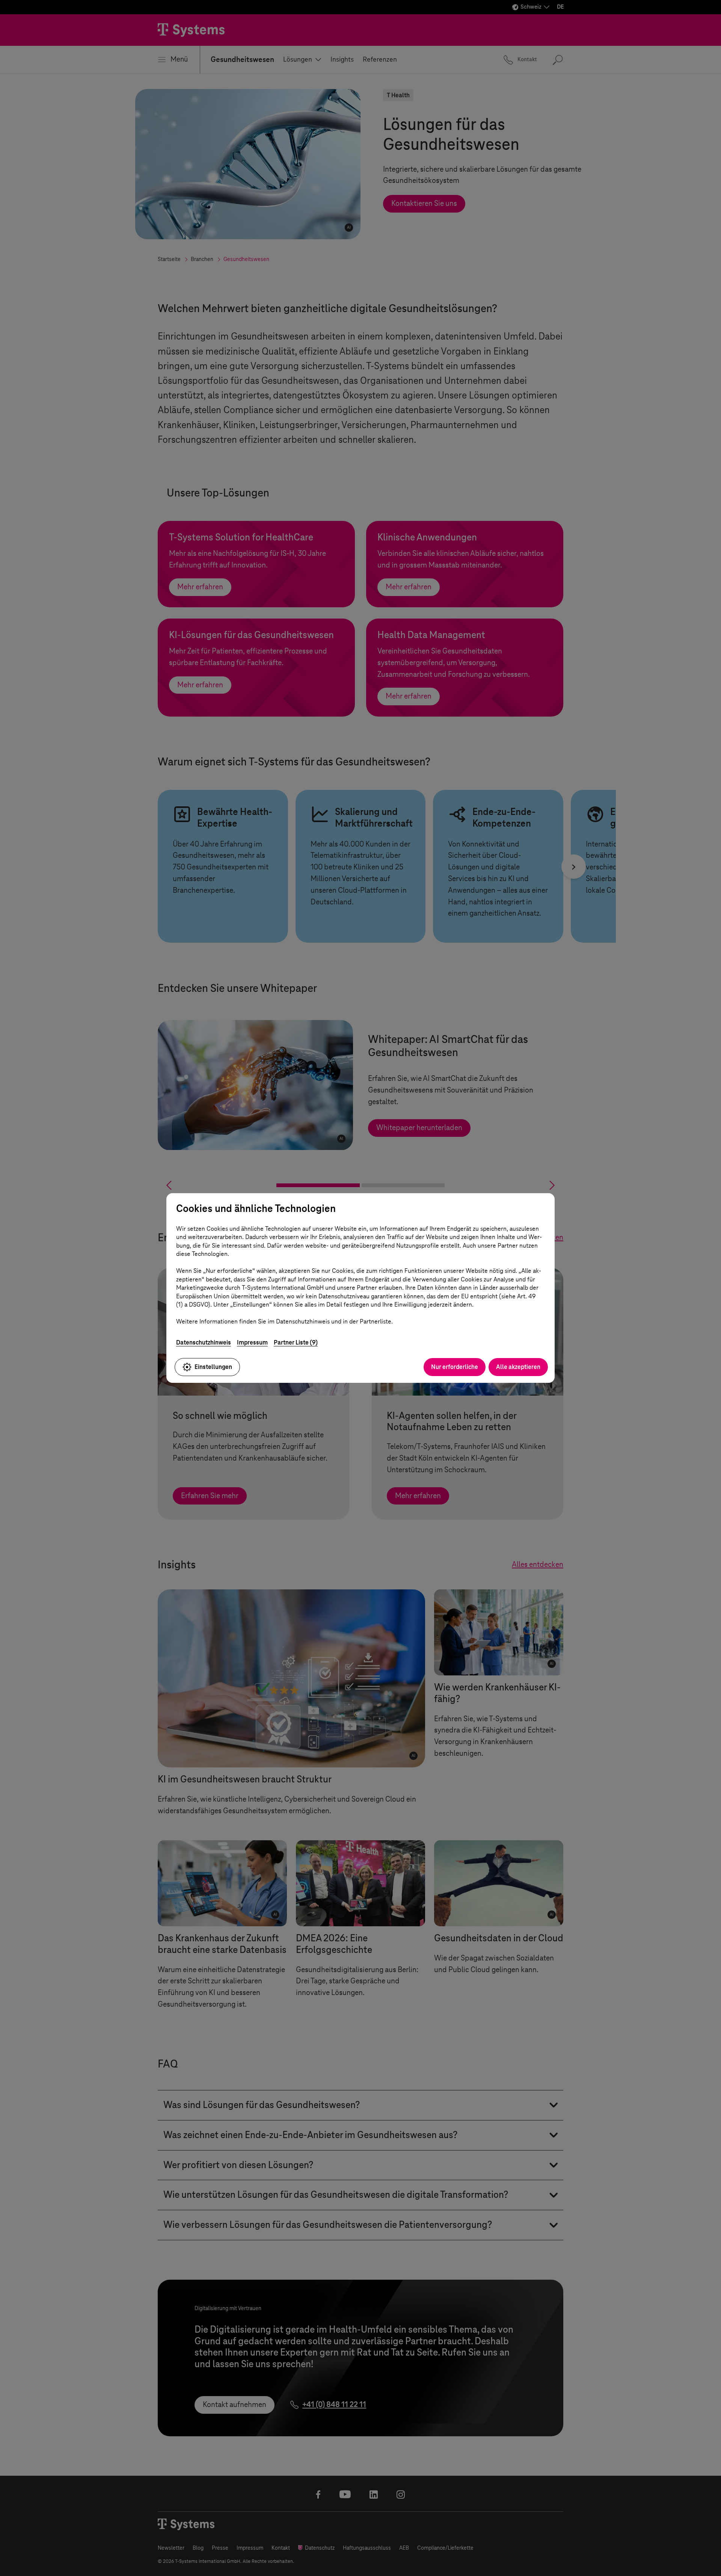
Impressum (252, 1342)
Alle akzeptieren (518, 1367)
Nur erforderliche (455, 1367)
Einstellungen (213, 1367)
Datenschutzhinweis (204, 1342)
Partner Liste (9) (296, 1342)
